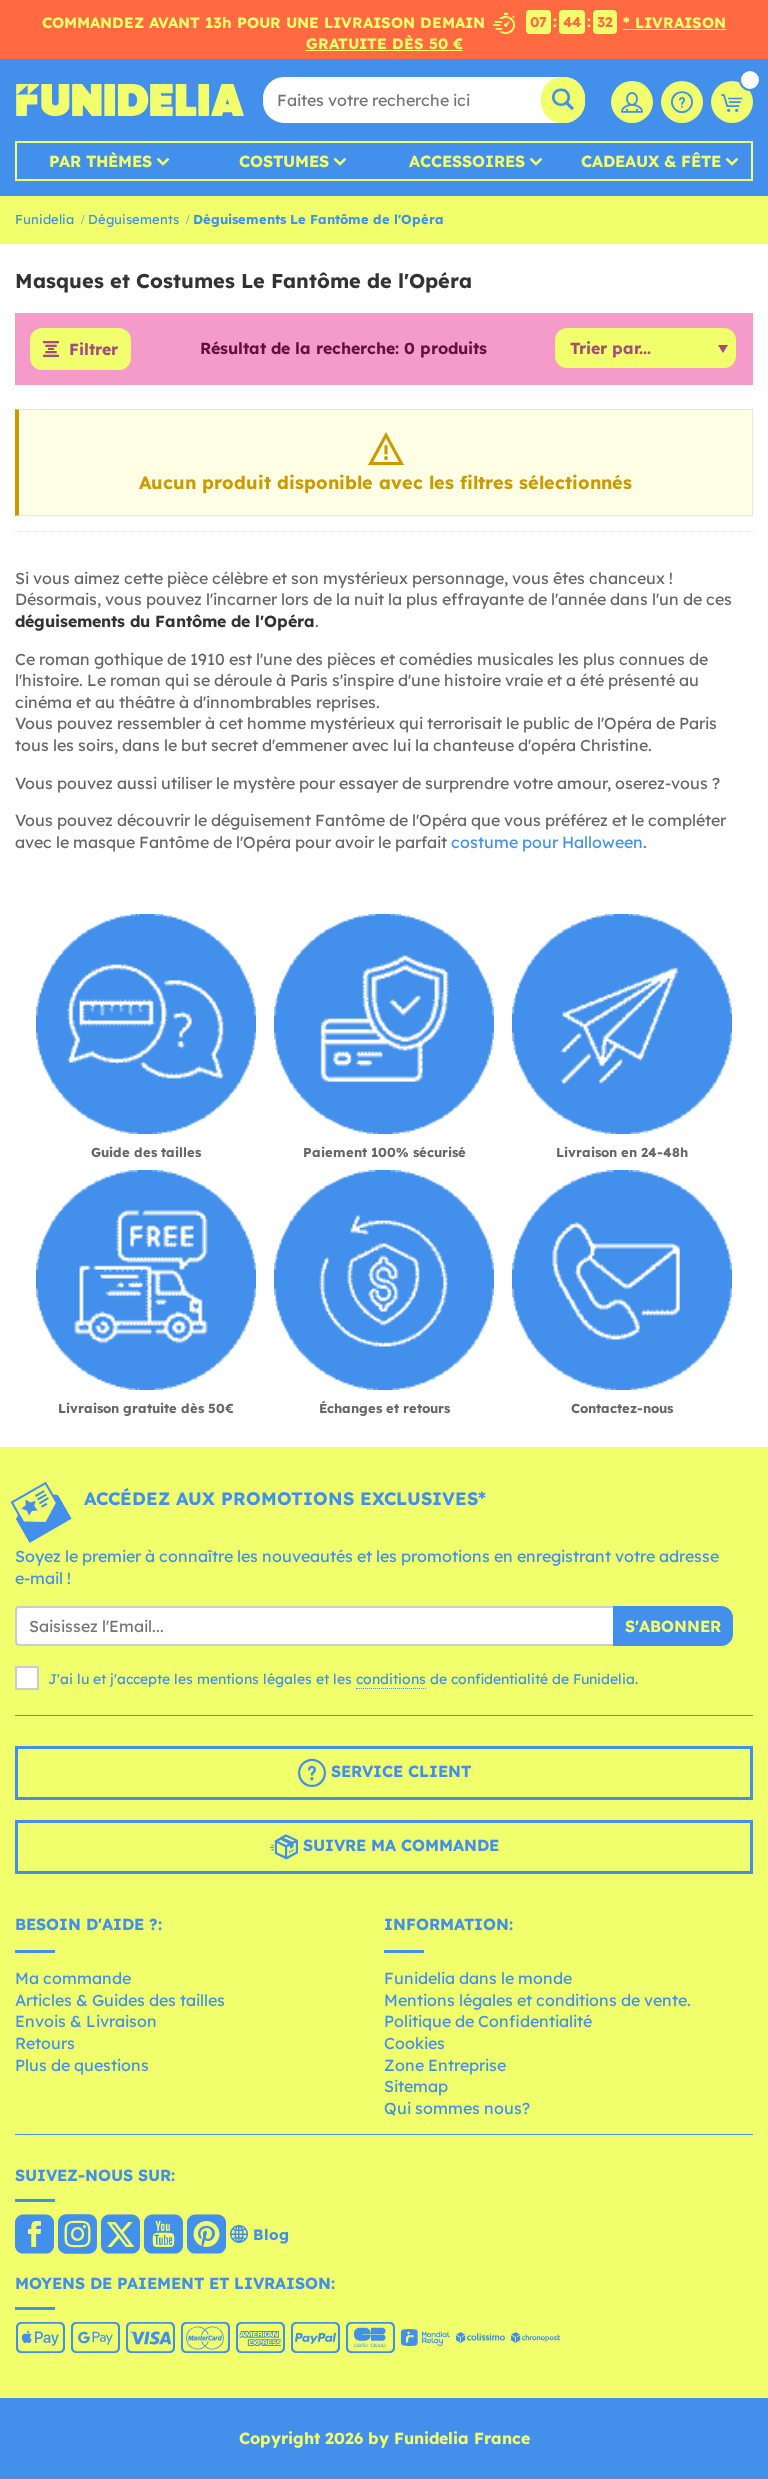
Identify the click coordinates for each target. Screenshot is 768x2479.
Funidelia (44, 219)
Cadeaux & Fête (651, 161)
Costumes (284, 161)
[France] (34, 2236)
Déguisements (133, 219)
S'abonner (673, 1626)
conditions (391, 1679)
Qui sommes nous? (457, 2108)
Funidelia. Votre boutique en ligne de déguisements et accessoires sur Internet (130, 100)
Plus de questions (82, 2065)
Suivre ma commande (398, 1845)
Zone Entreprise (445, 2065)
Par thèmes (100, 161)
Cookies (414, 2043)
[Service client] (682, 102)
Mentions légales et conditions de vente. (537, 2000)
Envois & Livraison (86, 2021)
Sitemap (416, 2086)
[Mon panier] (732, 102)
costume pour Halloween (547, 842)
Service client (398, 1771)
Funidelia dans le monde (478, 1978)
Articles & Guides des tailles (120, 2000)
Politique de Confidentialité (488, 2021)
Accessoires (467, 161)
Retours (45, 2043)
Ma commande (73, 1978)
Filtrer (93, 349)
